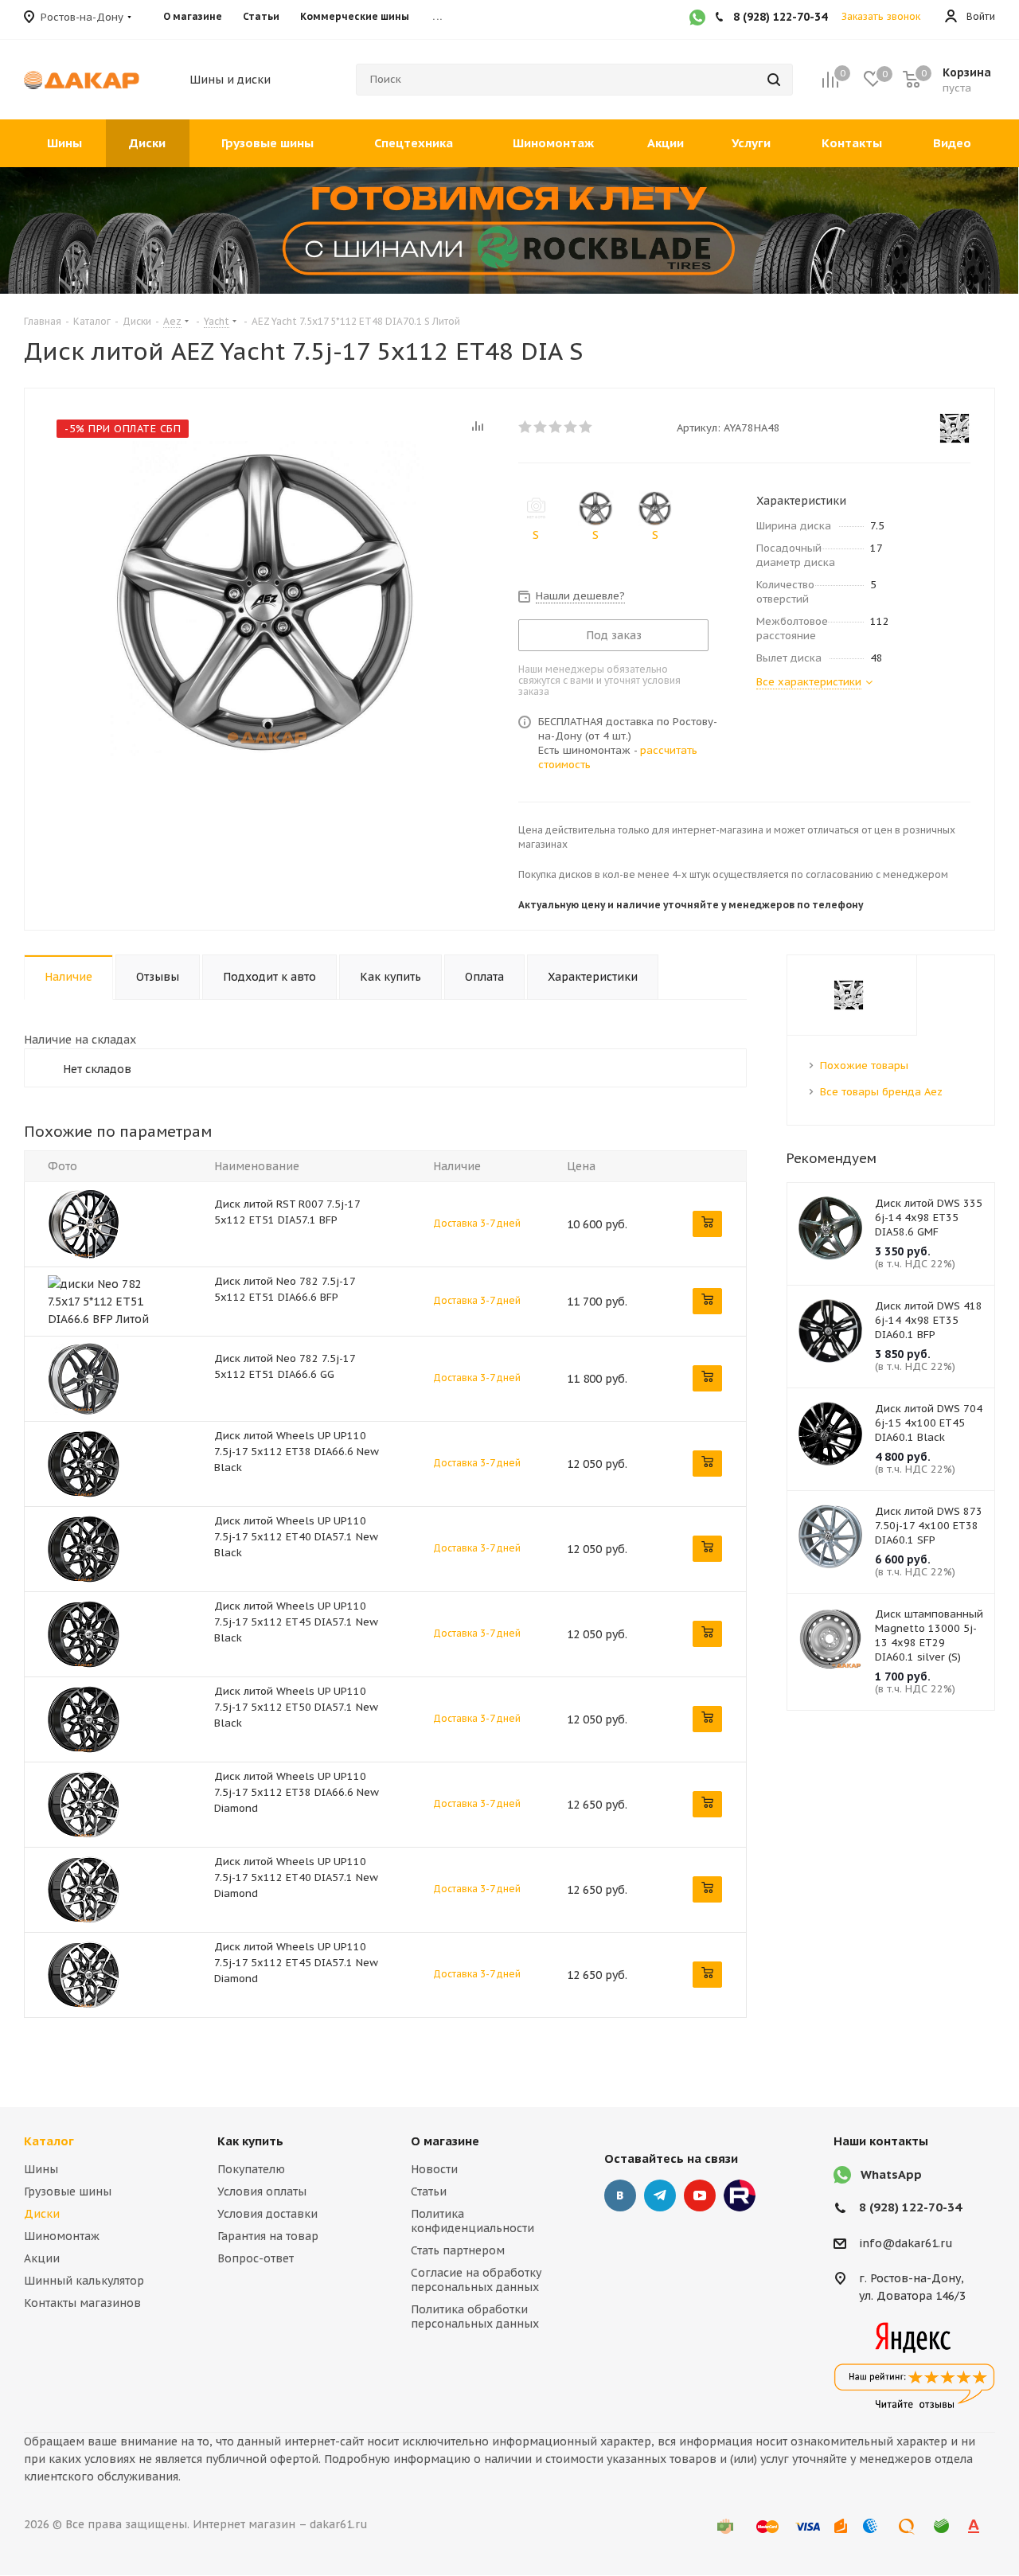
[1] (526, 427)
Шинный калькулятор (84, 2281)
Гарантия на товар (268, 2236)
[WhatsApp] (697, 19)
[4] (571, 427)
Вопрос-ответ (256, 2258)
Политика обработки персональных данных (475, 2316)
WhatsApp (891, 2174)
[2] (541, 427)
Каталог (49, 2141)
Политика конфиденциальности (472, 2221)
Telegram (660, 2195)
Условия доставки (267, 2214)
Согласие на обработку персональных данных (476, 2280)
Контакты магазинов (82, 2303)
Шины (41, 2169)
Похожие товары (864, 1066)
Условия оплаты (262, 2192)
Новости (434, 2169)
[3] (556, 427)
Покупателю (251, 2169)
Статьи (429, 2192)
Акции (42, 2258)
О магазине (445, 2141)
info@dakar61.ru (906, 2243)
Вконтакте (620, 2195)
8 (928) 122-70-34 (910, 2207)
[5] (586, 427)
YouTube (700, 2195)
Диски (42, 2214)
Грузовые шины (68, 2192)
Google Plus (740, 2195)
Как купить (250, 2141)
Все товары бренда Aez (881, 1092)
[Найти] (774, 80)
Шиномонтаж (62, 2236)
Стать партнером (458, 2250)
